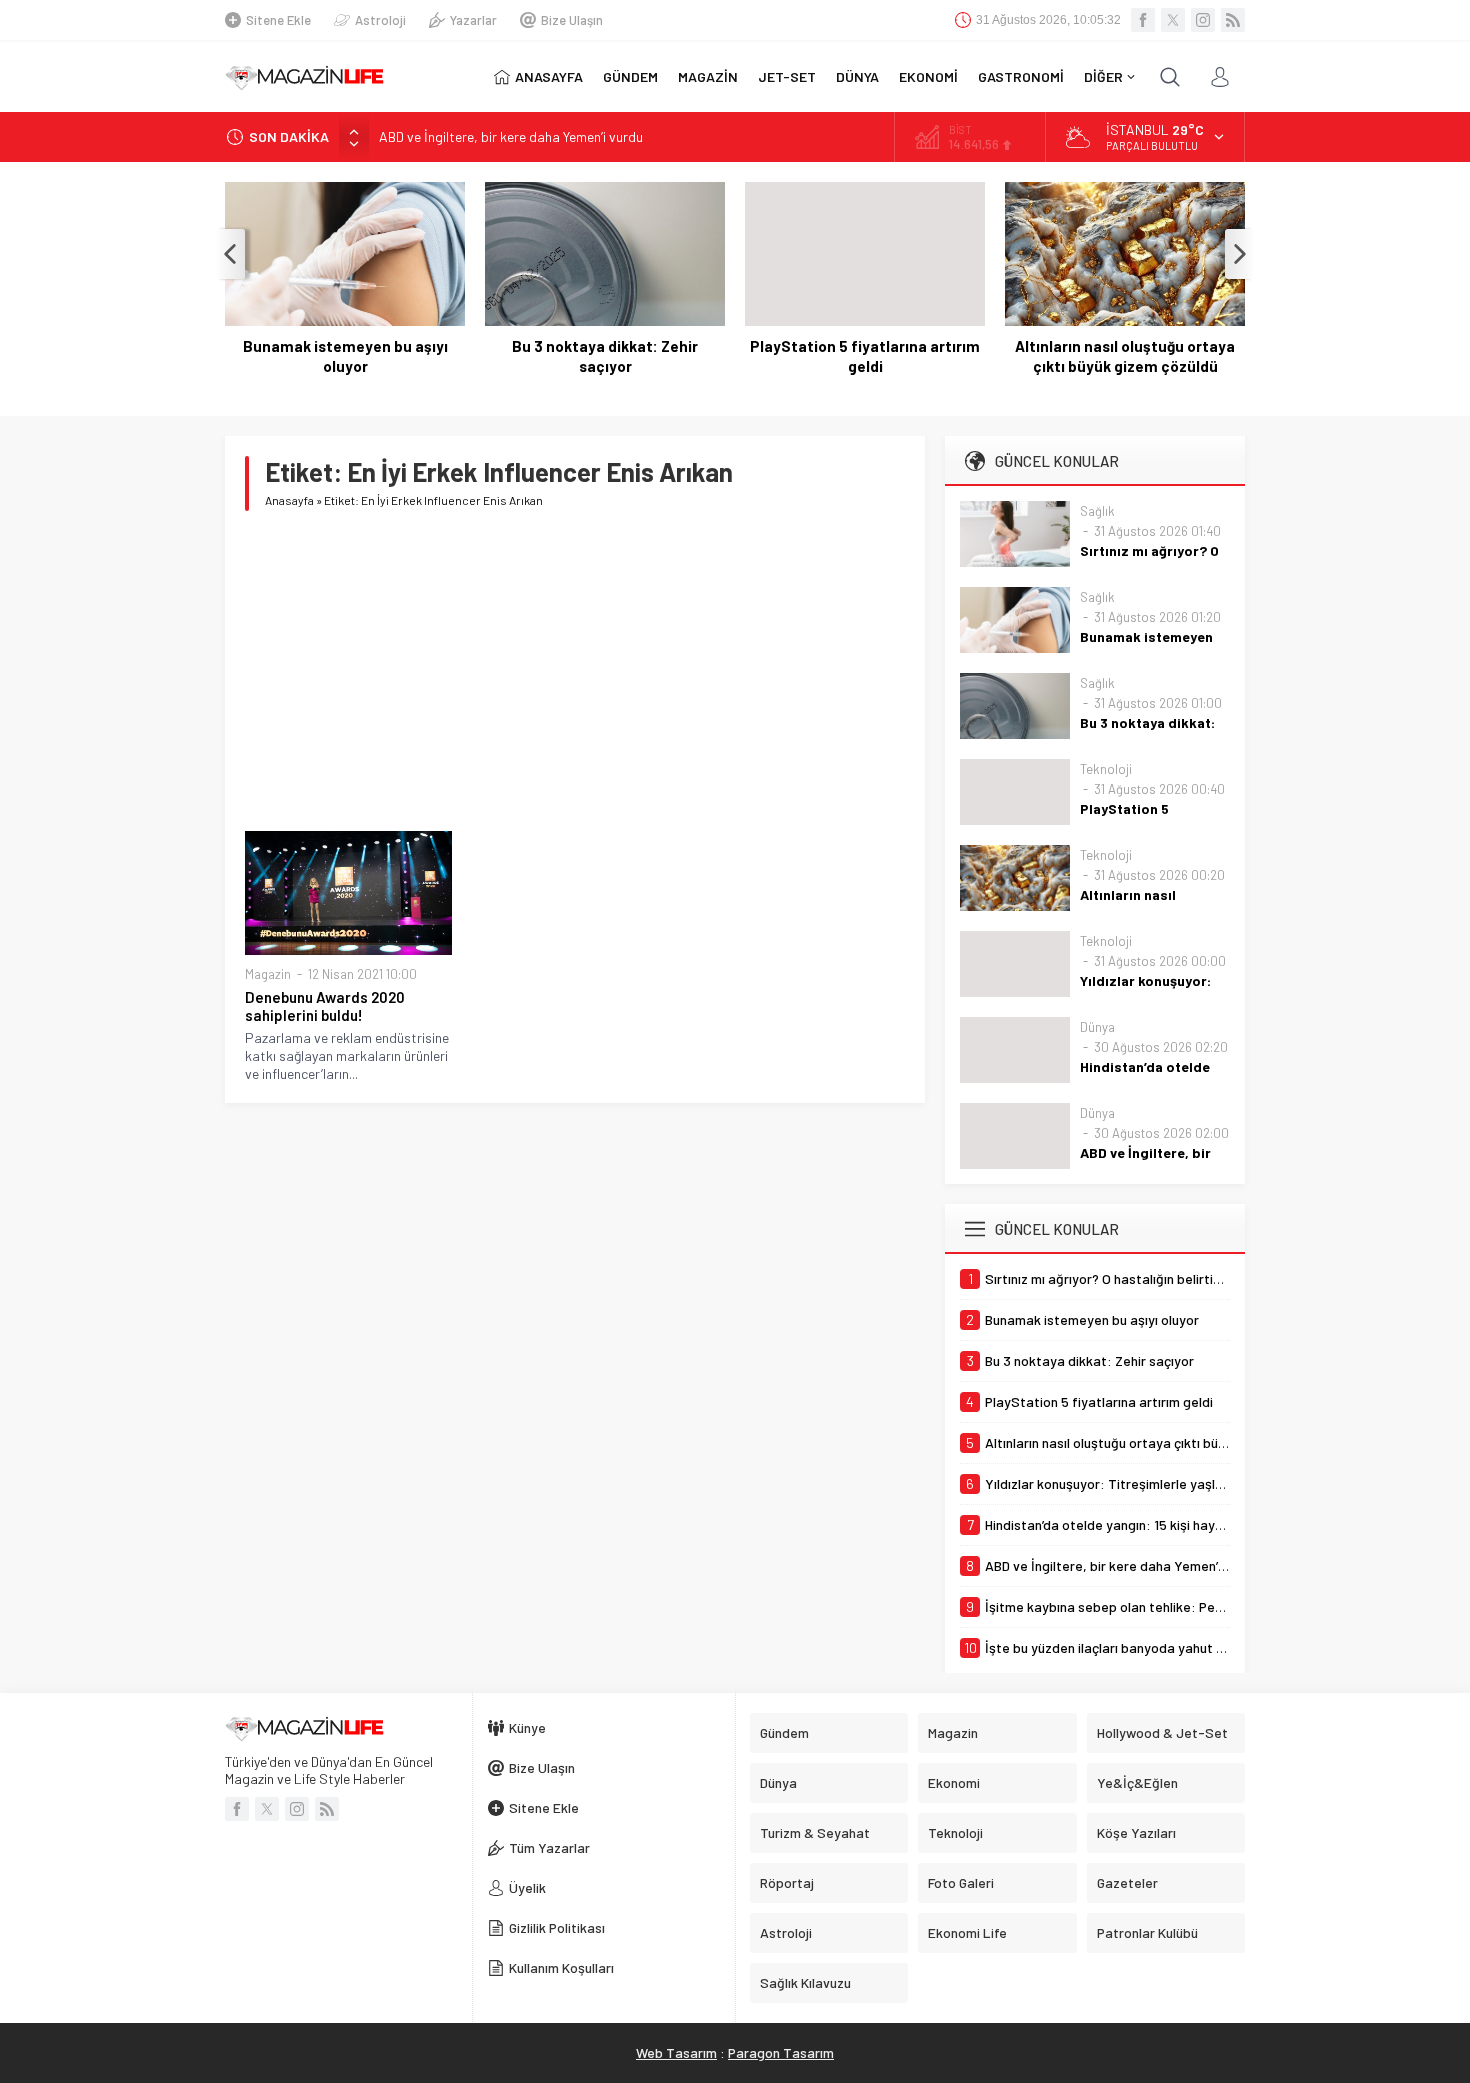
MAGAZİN (708, 76)
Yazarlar (473, 20)
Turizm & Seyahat (815, 1832)
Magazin (268, 974)
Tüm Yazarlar (549, 1847)
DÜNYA (857, 76)
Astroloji (380, 20)
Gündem (784, 1732)
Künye (527, 1727)
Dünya (1097, 1027)
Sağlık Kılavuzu (805, 1982)
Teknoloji (1106, 769)
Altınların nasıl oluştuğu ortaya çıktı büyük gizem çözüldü (1125, 356)
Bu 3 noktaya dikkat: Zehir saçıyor (605, 356)
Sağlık (1097, 511)
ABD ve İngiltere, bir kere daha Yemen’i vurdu (511, 136)
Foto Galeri (961, 1882)
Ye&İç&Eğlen (1137, 1782)
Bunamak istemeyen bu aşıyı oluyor (345, 356)
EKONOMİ (928, 76)
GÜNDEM (630, 76)
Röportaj (787, 1882)
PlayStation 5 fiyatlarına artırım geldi (865, 356)
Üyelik (527, 1887)
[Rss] (1233, 20)
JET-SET (787, 76)
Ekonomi (954, 1782)
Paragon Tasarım (781, 2052)
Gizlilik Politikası (557, 1927)
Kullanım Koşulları (561, 1967)
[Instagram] (1203, 20)
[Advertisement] (575, 671)
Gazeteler (1127, 1882)
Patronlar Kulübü (1147, 1932)
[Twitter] (1173, 20)
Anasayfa (289, 500)
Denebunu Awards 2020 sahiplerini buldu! (325, 1006)
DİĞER (1103, 76)
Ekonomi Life (967, 1932)
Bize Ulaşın (572, 20)
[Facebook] (1143, 20)
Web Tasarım (676, 2052)
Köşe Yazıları (1136, 1832)
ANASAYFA (549, 76)
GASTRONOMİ (1021, 76)
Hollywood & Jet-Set (1162, 1732)
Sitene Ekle (278, 20)
